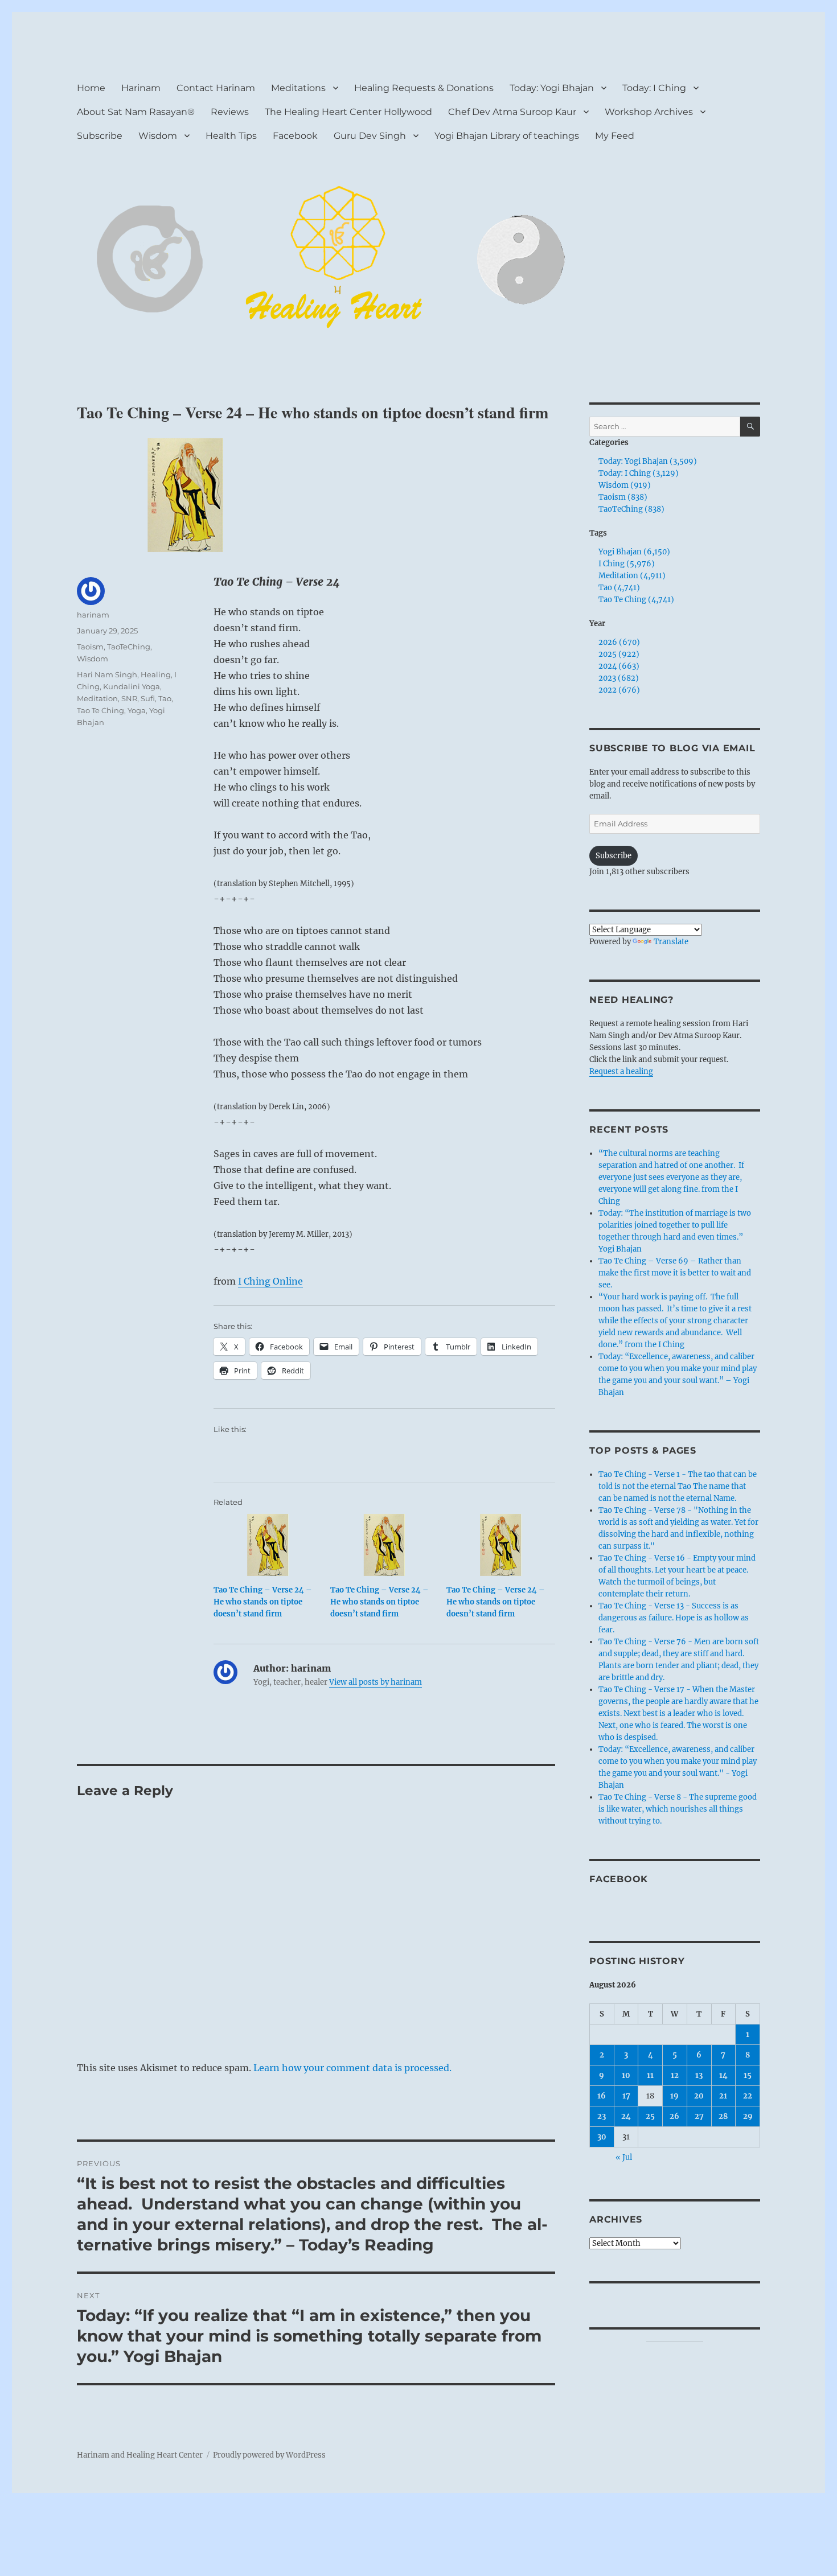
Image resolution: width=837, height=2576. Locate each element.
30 (602, 2137)
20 (699, 2096)
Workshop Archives (649, 112)
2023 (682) (619, 678)
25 (650, 2116)
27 (699, 2116)
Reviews (230, 112)
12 (675, 2075)
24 (626, 2116)
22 (748, 2096)
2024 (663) (619, 666)
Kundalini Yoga (132, 686)
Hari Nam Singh (107, 674)
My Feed (615, 136)
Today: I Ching (654, 88)
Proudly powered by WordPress (269, 2455)
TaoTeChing (129, 647)
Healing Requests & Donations (424, 88)
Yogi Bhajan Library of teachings (507, 136)
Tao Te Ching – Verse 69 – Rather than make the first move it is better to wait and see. (675, 1273)
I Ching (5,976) (627, 564)
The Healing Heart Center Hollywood (348, 112)
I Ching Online (270, 1281)
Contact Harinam (216, 88)
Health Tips (231, 136)
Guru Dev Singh (370, 136)
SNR (129, 698)
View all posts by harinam (376, 1682)
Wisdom (158, 136)
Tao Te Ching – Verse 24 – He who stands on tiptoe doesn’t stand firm (263, 1602)
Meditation (97, 698)
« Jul (624, 2157)
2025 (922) (619, 654)
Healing (156, 674)
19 (674, 2096)
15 (748, 2075)
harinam (93, 615)
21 (723, 2096)
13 (699, 2075)
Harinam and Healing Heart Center (140, 2455)
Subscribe (100, 136)
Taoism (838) (623, 497)
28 (723, 2116)
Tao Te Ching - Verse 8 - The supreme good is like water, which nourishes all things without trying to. (678, 1809)
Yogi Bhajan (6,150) (634, 552)
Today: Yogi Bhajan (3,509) (648, 461)
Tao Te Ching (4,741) (636, 600)
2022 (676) (619, 690)
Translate (671, 942)
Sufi (148, 698)
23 (602, 2116)
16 (602, 2096)
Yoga (137, 710)
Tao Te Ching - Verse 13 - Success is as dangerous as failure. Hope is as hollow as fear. (674, 1618)
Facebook (295, 136)
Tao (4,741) (619, 588)
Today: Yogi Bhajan (552, 88)
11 (650, 2075)
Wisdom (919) (625, 485)
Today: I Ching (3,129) (639, 473)
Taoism (90, 647)
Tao (165, 698)
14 (723, 2075)
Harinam (141, 88)
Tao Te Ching (100, 710)
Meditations (298, 88)
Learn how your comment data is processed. (352, 2068)
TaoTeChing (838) (631, 509)
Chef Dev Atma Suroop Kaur (512, 112)
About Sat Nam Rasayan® (136, 112)
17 (626, 2096)
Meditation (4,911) (632, 576)
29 (748, 2116)
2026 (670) (619, 642)
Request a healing (621, 1071)
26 (674, 2116)
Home (91, 88)
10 (626, 2075)
